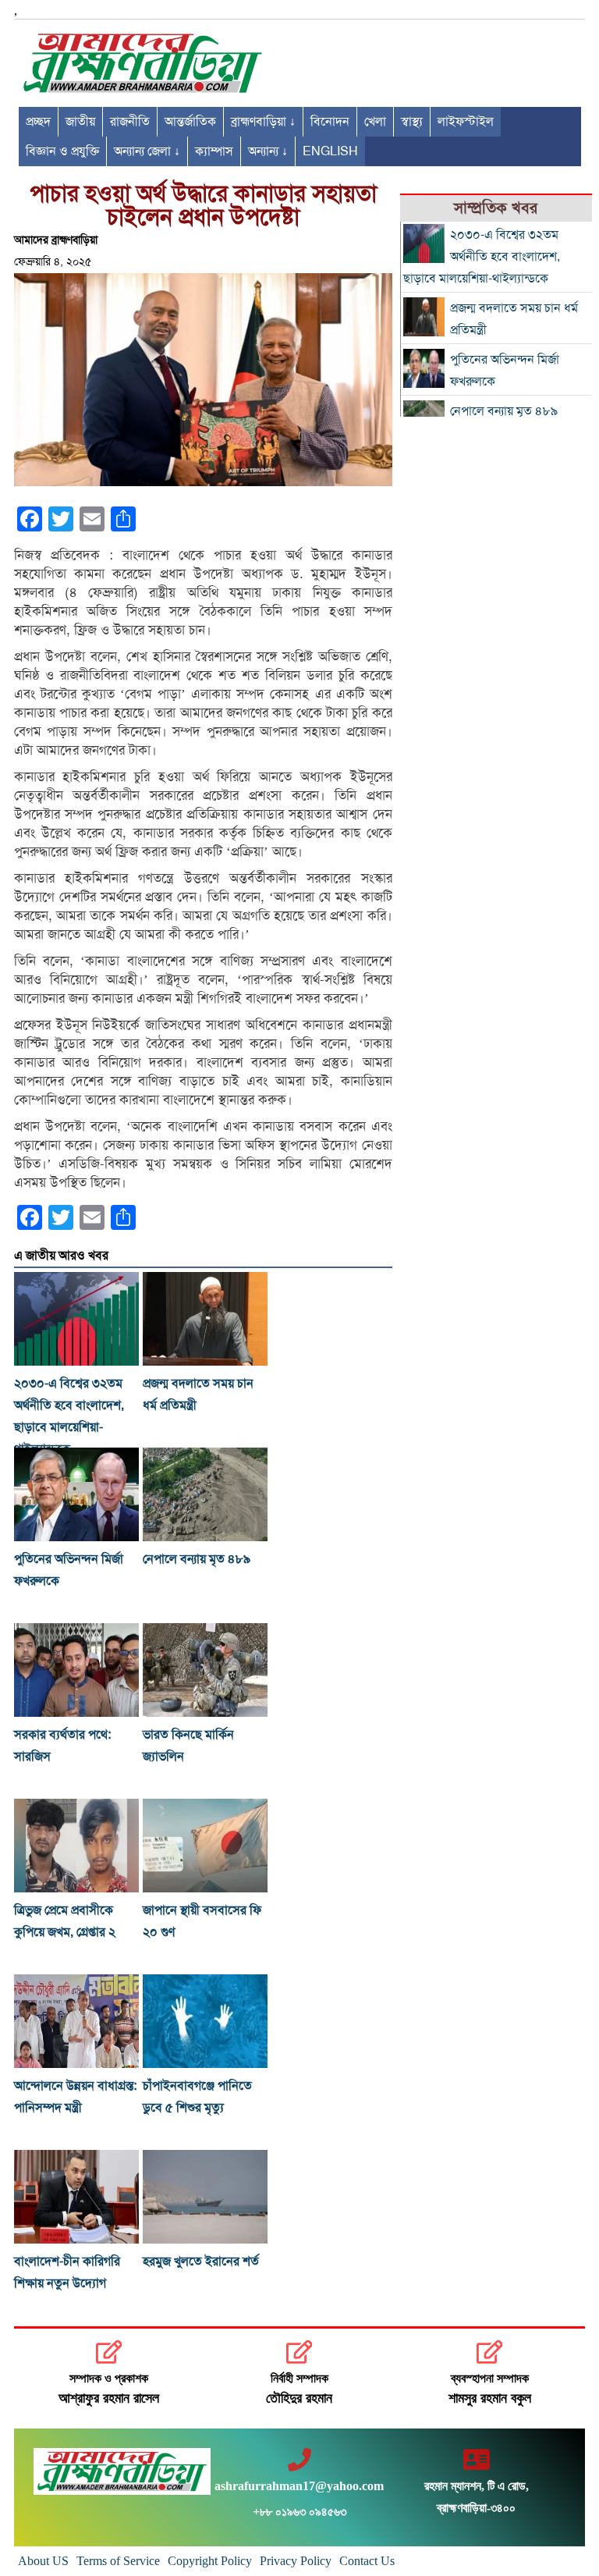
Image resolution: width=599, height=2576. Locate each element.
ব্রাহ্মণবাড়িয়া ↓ (263, 122)
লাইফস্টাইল (466, 122)
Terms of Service (118, 2561)
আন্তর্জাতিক (190, 122)
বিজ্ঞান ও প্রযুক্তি (62, 151)
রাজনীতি (130, 122)
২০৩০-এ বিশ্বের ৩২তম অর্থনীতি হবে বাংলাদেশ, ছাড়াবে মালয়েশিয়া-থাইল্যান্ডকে (482, 257)
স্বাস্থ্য (412, 122)
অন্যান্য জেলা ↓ (147, 151)
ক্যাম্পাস (214, 151)
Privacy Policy (296, 2561)
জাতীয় (80, 122)
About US (43, 2561)
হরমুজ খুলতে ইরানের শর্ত (201, 2262)
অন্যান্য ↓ (268, 151)
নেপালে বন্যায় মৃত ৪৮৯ (197, 1559)
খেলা (375, 122)
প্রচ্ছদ (38, 122)
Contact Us (367, 2561)
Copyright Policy (210, 2561)
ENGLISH (330, 151)
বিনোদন (330, 122)
